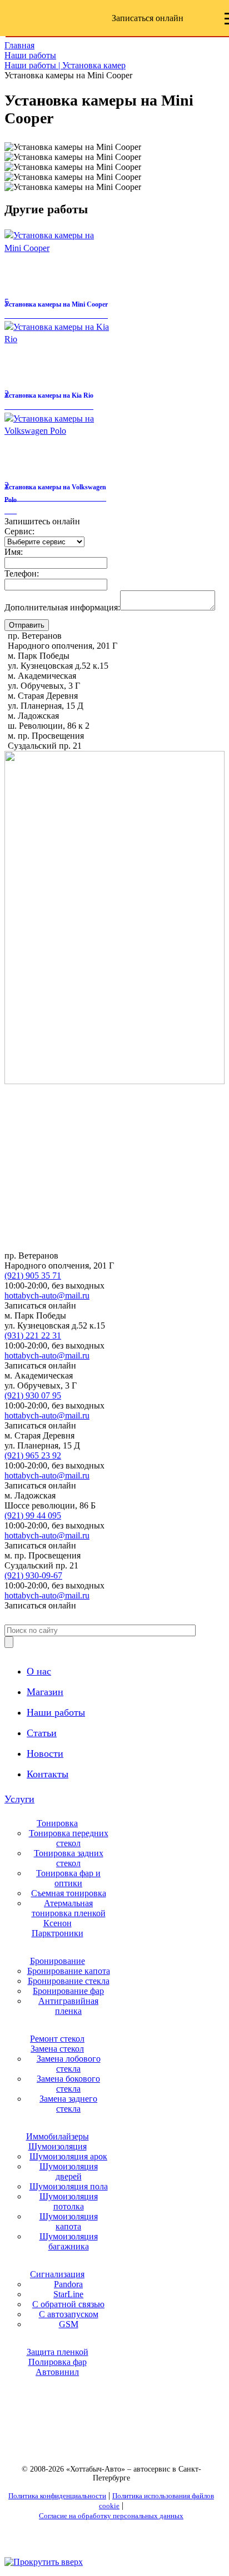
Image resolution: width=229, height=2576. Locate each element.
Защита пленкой (58, 2352)
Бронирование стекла (69, 1981)
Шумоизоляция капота (69, 2221)
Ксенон (58, 1923)
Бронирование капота (69, 1971)
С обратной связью (68, 2304)
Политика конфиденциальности (57, 2496)
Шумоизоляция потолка (69, 2201)
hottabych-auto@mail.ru (47, 1295)
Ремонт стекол (57, 2039)
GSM (69, 2324)
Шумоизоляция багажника (69, 2241)
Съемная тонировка (69, 1893)
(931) (33, 1335)
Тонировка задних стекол (69, 1858)
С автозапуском (69, 2314)
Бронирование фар (68, 1991)
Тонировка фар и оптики (68, 1878)
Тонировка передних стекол (69, 1838)
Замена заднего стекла (68, 2104)
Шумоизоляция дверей (69, 2171)
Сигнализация (57, 2274)
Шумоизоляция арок (68, 2156)
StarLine (68, 2294)
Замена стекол (57, 2049)
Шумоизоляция (58, 2146)
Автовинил (57, 2372)
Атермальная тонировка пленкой (69, 1908)
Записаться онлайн (148, 18)
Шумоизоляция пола (69, 2186)
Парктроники (58, 1933)
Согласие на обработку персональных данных (111, 2516)
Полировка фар (58, 2362)
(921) (33, 1276)
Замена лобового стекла (69, 2064)
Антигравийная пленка (68, 2006)
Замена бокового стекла (68, 2084)
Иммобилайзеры (58, 2136)
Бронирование (58, 1961)
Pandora (68, 2284)
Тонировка (57, 1823)
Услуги (19, 1799)
